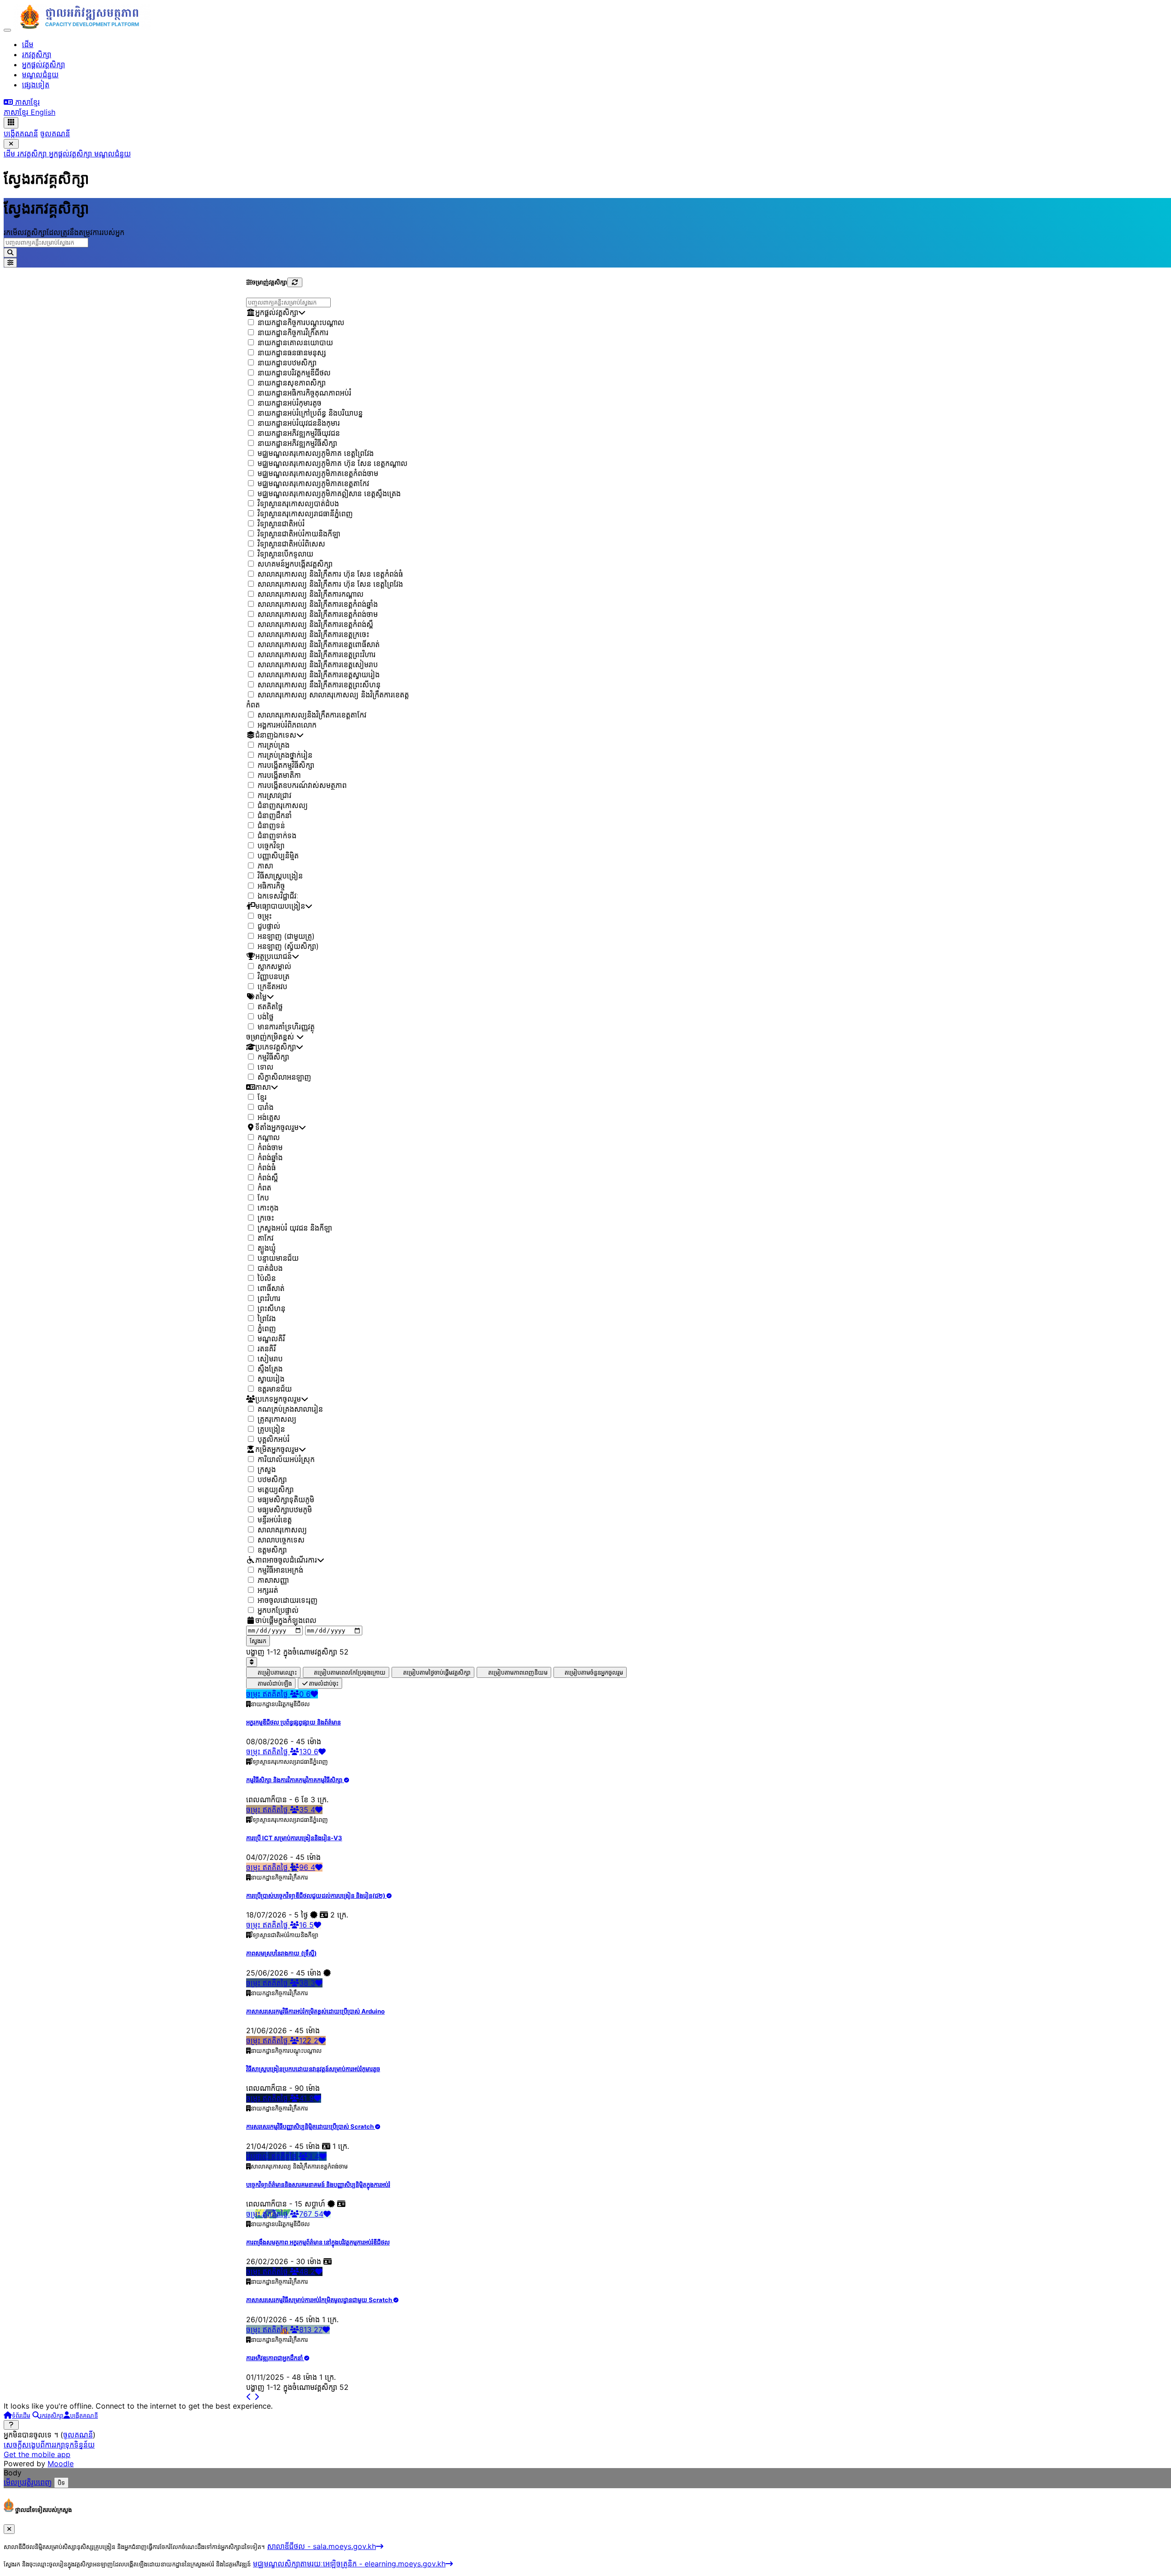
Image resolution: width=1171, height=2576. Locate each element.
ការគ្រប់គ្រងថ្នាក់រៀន (285, 755)
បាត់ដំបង (270, 1269)
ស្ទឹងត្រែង (270, 1369)
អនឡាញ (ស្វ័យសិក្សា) (288, 947)
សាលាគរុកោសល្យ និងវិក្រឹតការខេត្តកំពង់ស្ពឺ (315, 625)
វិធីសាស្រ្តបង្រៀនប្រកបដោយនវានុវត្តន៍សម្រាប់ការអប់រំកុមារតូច (313, 2069)
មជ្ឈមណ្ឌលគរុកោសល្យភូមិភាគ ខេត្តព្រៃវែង (316, 454)
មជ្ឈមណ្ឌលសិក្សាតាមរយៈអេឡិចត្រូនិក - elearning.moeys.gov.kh (349, 2564)
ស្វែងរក (258, 1641)
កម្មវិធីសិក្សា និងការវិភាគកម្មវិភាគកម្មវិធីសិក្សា (295, 1780)
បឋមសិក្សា (272, 1480)
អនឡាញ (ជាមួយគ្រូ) (286, 937)
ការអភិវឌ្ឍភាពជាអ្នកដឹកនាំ (275, 2358)
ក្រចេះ (266, 1218)
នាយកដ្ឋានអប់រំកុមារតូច (290, 403)
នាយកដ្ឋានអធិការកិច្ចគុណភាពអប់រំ (304, 393)
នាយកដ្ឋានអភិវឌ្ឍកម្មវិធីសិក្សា (297, 444)
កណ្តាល (269, 1138)
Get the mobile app (37, 2454)
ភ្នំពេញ (267, 1329)
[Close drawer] (11, 144)
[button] (22, 102)
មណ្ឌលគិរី (271, 1339)
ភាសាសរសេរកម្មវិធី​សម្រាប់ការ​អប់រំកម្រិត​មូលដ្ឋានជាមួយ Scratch (320, 2300)
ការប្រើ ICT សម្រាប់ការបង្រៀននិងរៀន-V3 (294, 1838)
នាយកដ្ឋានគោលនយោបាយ (295, 343)
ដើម (11, 154)
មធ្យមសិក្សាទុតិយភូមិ (286, 1500)
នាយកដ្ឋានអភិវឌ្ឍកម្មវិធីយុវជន (299, 434)
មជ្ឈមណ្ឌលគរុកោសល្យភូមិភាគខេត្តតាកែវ (313, 484)
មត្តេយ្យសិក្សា (276, 1490)
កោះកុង (268, 1208)
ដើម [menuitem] (28, 44)
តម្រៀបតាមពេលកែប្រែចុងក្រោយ (350, 1673)
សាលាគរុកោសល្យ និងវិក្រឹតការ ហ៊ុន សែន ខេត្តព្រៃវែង (330, 584)
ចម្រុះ (265, 916)
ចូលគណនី (55, 134)
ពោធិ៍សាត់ (271, 1289)
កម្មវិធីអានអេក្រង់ (280, 1570)
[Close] (9, 2529)
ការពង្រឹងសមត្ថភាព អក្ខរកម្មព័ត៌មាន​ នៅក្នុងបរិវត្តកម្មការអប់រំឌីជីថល (318, 2242)
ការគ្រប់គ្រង (274, 745)
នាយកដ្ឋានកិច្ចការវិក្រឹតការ (293, 333)
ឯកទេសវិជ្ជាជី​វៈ (278, 896)
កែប (263, 1198)
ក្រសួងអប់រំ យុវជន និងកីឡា (295, 1228)
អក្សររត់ (268, 1591)
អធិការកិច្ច (271, 886)
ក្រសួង (267, 1470)
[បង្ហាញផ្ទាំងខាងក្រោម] (11, 2425)
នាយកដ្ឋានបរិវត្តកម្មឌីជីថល (294, 373)
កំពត (264, 1188)
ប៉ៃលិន (267, 1279)
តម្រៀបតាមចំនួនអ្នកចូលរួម (594, 1673)
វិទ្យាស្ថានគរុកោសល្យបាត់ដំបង (298, 504)
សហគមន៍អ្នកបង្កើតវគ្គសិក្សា (295, 564)
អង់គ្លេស (269, 1118)
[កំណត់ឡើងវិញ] (295, 282)
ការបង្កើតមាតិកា (279, 776)
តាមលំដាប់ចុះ (324, 1684)
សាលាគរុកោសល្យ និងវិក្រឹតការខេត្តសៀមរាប (318, 665)
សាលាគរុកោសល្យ (282, 1530)
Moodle (61, 2464)
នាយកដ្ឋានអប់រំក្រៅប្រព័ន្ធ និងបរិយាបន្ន (310, 413)
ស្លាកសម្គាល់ (274, 967)
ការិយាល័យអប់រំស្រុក (286, 1460)
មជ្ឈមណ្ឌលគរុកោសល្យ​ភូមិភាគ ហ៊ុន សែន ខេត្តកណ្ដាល (333, 464)
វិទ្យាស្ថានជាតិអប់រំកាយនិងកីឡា (299, 534)
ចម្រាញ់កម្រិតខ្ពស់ (271, 1037)
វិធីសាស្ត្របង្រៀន (280, 876)
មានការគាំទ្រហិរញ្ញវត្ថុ (286, 1027)
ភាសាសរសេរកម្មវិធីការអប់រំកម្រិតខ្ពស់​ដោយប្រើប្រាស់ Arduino (315, 2011)
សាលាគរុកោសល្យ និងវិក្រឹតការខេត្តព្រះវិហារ (317, 655)
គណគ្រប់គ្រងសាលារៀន (290, 1409)
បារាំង (266, 1108)
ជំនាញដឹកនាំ (275, 816)
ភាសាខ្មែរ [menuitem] (17, 112)
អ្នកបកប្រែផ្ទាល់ (278, 1611)
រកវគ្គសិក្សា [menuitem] (37, 54)
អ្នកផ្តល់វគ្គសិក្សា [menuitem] (43, 64)
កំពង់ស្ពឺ (268, 1178)
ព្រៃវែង (267, 1319)
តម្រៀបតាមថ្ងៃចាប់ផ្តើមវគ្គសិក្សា (437, 1673)
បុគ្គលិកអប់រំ (274, 1440)
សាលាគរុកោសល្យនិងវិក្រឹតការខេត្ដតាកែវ (312, 715)
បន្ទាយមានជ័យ (278, 1259)
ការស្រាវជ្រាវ (274, 796)
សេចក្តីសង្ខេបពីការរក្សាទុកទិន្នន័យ (49, 2445)
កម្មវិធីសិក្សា (273, 1057)
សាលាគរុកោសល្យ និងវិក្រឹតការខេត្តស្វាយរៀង (319, 675)
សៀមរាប (270, 1359)
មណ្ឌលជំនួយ (113, 154)
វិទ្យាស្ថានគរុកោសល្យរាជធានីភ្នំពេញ (305, 514)
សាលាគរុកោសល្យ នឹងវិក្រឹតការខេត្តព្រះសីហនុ (319, 685)
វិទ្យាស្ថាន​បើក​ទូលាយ (285, 554)
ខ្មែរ (262, 1098)
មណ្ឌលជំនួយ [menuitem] (40, 75)
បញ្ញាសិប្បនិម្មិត (278, 856)
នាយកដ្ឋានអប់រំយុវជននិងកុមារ (299, 423)
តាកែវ (266, 1238)
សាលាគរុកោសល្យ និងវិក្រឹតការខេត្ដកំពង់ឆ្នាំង (318, 605)
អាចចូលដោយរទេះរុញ (287, 1601)
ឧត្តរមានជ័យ (275, 1389)
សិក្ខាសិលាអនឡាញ (284, 1077)
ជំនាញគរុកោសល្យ (283, 806)
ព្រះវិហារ (269, 1299)
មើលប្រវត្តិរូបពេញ (28, 2482)
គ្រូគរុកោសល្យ (277, 1419)
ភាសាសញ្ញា (273, 1580)
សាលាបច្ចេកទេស (281, 1540)
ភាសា (265, 866)
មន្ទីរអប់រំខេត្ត (275, 1520)
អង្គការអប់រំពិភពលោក (287, 725)
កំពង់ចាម (270, 1148)
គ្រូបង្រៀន (271, 1430)
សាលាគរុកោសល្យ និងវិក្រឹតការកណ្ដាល (311, 594)
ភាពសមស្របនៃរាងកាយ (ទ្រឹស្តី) (281, 1953)
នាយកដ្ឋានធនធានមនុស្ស (292, 353)
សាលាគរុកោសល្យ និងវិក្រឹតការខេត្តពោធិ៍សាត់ (319, 645)
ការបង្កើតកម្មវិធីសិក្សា (286, 766)
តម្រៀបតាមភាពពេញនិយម (518, 1673)
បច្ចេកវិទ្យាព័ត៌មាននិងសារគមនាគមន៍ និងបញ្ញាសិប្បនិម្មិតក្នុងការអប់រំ (318, 2185)
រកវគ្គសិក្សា (33, 154)
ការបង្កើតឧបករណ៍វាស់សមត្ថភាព (302, 786)
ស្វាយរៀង (271, 1379)
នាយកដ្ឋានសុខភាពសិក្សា (292, 383)
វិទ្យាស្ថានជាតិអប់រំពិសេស (291, 544)
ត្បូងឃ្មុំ (267, 1248)
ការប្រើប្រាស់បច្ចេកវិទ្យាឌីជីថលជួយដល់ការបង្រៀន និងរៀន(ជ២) (316, 1896)
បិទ (61, 2483)
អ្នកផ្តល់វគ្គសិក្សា (72, 154)
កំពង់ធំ (267, 1168)
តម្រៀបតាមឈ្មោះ (277, 1673)
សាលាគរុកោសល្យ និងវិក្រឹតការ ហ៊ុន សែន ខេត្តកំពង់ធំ (330, 574)
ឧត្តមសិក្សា (272, 1550)
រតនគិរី (267, 1349)
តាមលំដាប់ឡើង (275, 1684)
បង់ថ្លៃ (266, 1017)
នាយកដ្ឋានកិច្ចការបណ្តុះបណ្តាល (301, 323)
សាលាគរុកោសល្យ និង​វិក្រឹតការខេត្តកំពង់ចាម (318, 615)
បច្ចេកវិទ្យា (271, 846)
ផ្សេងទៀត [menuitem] (36, 85)
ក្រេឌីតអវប (272, 987)
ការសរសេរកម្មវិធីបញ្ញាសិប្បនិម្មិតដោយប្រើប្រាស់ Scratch (311, 2126)
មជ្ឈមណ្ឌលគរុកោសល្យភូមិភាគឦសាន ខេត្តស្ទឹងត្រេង (329, 494)
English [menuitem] (43, 112)
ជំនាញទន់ (271, 826)
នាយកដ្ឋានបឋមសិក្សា (287, 363)
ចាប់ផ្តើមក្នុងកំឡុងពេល (286, 1621)
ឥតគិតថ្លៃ (270, 1007)
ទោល (266, 1067)
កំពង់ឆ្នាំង (270, 1158)
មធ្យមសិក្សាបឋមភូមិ (285, 1510)
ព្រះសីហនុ (271, 1309)
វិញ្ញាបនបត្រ (274, 977)
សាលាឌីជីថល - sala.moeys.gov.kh (322, 2546)
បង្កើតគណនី (21, 134)
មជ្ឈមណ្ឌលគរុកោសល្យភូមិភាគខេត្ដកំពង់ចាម (318, 474)
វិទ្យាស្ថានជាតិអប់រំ (281, 524)
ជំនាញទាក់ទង (277, 836)
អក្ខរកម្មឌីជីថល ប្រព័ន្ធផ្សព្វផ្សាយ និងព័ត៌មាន (293, 1722)
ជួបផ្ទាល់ (269, 927)
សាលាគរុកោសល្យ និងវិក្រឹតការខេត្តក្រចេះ (313, 635)
